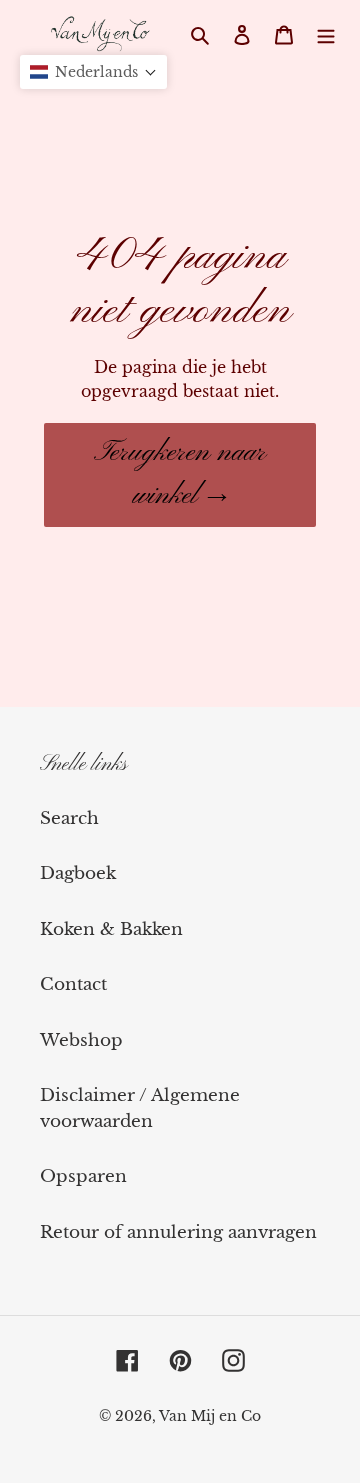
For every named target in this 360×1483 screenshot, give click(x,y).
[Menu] (326, 35)
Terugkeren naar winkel (180, 474)
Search (69, 818)
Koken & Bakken (111, 929)
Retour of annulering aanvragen (178, 1232)
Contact (73, 984)
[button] (93, 72)
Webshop (81, 1040)
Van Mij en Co (210, 1416)
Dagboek (78, 873)
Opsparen (83, 1176)
